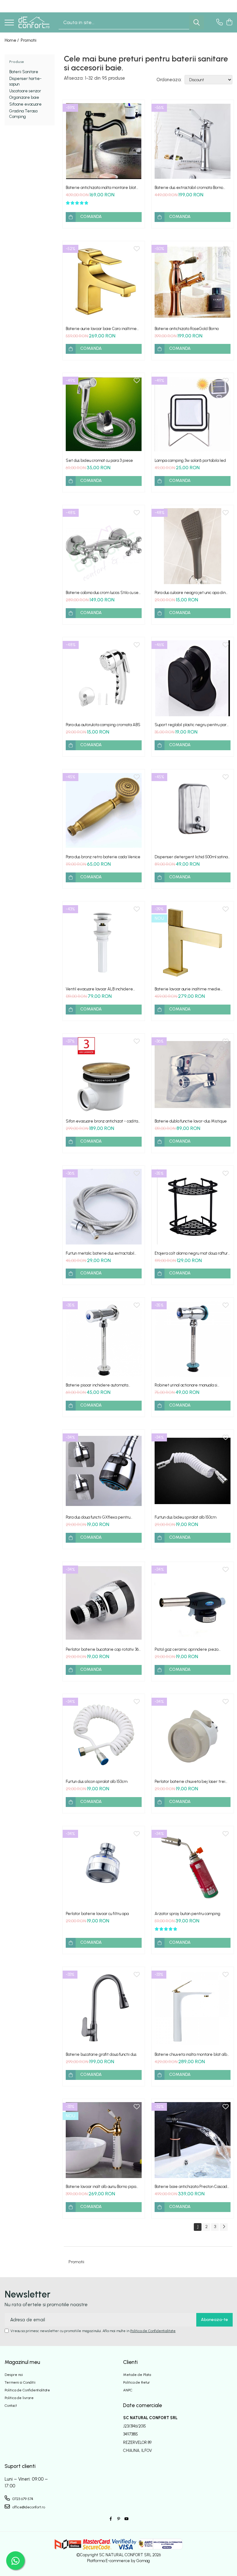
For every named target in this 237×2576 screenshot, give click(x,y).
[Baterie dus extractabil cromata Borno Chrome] (193, 141)
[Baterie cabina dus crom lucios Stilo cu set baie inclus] (104, 546)
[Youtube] (126, 2519)
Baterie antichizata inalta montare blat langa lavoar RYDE (101, 188)
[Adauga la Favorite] (137, 108)
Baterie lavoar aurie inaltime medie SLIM (187, 989)
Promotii (29, 40)
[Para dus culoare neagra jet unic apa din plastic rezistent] (193, 546)
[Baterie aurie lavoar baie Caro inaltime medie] (104, 282)
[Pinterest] (118, 2519)
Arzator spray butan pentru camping (187, 1914)
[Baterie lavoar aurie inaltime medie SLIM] (193, 943)
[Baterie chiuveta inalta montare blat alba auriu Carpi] (193, 2008)
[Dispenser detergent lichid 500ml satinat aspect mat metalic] (193, 810)
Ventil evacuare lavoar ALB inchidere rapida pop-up (99, 989)
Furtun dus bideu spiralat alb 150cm (185, 1517)
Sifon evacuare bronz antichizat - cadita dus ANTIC (102, 1121)
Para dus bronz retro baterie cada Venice (103, 857)
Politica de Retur (137, 2382)
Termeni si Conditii (20, 2382)
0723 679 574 (22, 2499)
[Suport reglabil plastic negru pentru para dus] (193, 678)
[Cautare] (197, 22)
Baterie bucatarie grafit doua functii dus (101, 2054)
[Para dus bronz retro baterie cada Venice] (104, 810)
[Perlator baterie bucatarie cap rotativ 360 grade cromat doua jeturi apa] (104, 1603)
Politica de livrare (19, 2398)
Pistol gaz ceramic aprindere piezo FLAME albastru (187, 1649)
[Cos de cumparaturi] (229, 23)
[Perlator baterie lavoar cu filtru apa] (104, 1867)
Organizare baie (24, 97)
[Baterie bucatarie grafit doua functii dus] (104, 2008)
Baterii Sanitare (24, 72)
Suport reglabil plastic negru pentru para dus (192, 725)
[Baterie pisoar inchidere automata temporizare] (104, 1339)
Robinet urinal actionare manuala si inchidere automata (186, 1385)
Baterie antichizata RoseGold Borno (187, 329)
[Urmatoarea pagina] (224, 2227)
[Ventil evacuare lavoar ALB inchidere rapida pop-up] (104, 943)
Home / (12, 40)
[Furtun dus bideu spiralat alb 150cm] (193, 1471)
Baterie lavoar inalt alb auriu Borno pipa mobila (101, 2187)
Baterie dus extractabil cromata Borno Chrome (189, 188)
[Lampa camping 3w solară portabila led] (193, 414)
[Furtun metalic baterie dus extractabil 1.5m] (104, 1207)
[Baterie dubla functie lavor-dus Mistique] (193, 1075)
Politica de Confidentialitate (153, 2331)
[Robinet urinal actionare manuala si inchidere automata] (193, 1339)
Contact (11, 2406)
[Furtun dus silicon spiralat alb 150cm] (104, 1735)
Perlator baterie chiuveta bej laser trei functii (190, 1781)
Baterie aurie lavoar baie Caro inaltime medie (101, 329)
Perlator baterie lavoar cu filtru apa (97, 1914)
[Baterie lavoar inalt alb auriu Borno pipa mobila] (104, 2140)
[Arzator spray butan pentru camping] (193, 1867)
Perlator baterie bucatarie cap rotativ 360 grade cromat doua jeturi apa (103, 1649)
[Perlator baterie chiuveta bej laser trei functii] (193, 1735)
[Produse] (9, 23)
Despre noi (14, 2375)
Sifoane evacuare (25, 104)
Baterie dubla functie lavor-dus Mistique (191, 1121)
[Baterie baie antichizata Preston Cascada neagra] (193, 2140)
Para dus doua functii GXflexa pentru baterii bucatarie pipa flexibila (98, 1517)
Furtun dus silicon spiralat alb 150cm (97, 1781)
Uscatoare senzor (25, 91)
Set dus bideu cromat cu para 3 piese (99, 460)
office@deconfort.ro (28, 2507)
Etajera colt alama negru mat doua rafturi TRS (192, 1253)
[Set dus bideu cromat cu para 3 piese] (104, 414)
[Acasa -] (34, 22)
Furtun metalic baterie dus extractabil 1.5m (100, 1253)
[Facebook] (111, 2519)
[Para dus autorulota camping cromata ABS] (104, 678)
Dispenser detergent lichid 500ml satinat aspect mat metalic (192, 857)
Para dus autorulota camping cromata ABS (103, 725)
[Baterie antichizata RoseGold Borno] (193, 282)
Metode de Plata (137, 2375)
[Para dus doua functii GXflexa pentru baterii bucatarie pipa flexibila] (104, 1471)
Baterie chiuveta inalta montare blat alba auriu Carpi (192, 2054)
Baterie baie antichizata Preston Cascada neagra (192, 2187)
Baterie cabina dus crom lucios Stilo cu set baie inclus (103, 593)
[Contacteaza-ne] (220, 23)
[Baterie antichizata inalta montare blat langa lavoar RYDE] (104, 141)
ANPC (128, 2390)
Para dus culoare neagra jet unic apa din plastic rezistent (190, 593)
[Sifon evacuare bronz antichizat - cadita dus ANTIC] (104, 1075)
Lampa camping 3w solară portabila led (190, 460)
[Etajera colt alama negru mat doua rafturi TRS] (193, 1207)
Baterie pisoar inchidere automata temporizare (97, 1385)
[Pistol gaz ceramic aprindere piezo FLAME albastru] (193, 1603)
